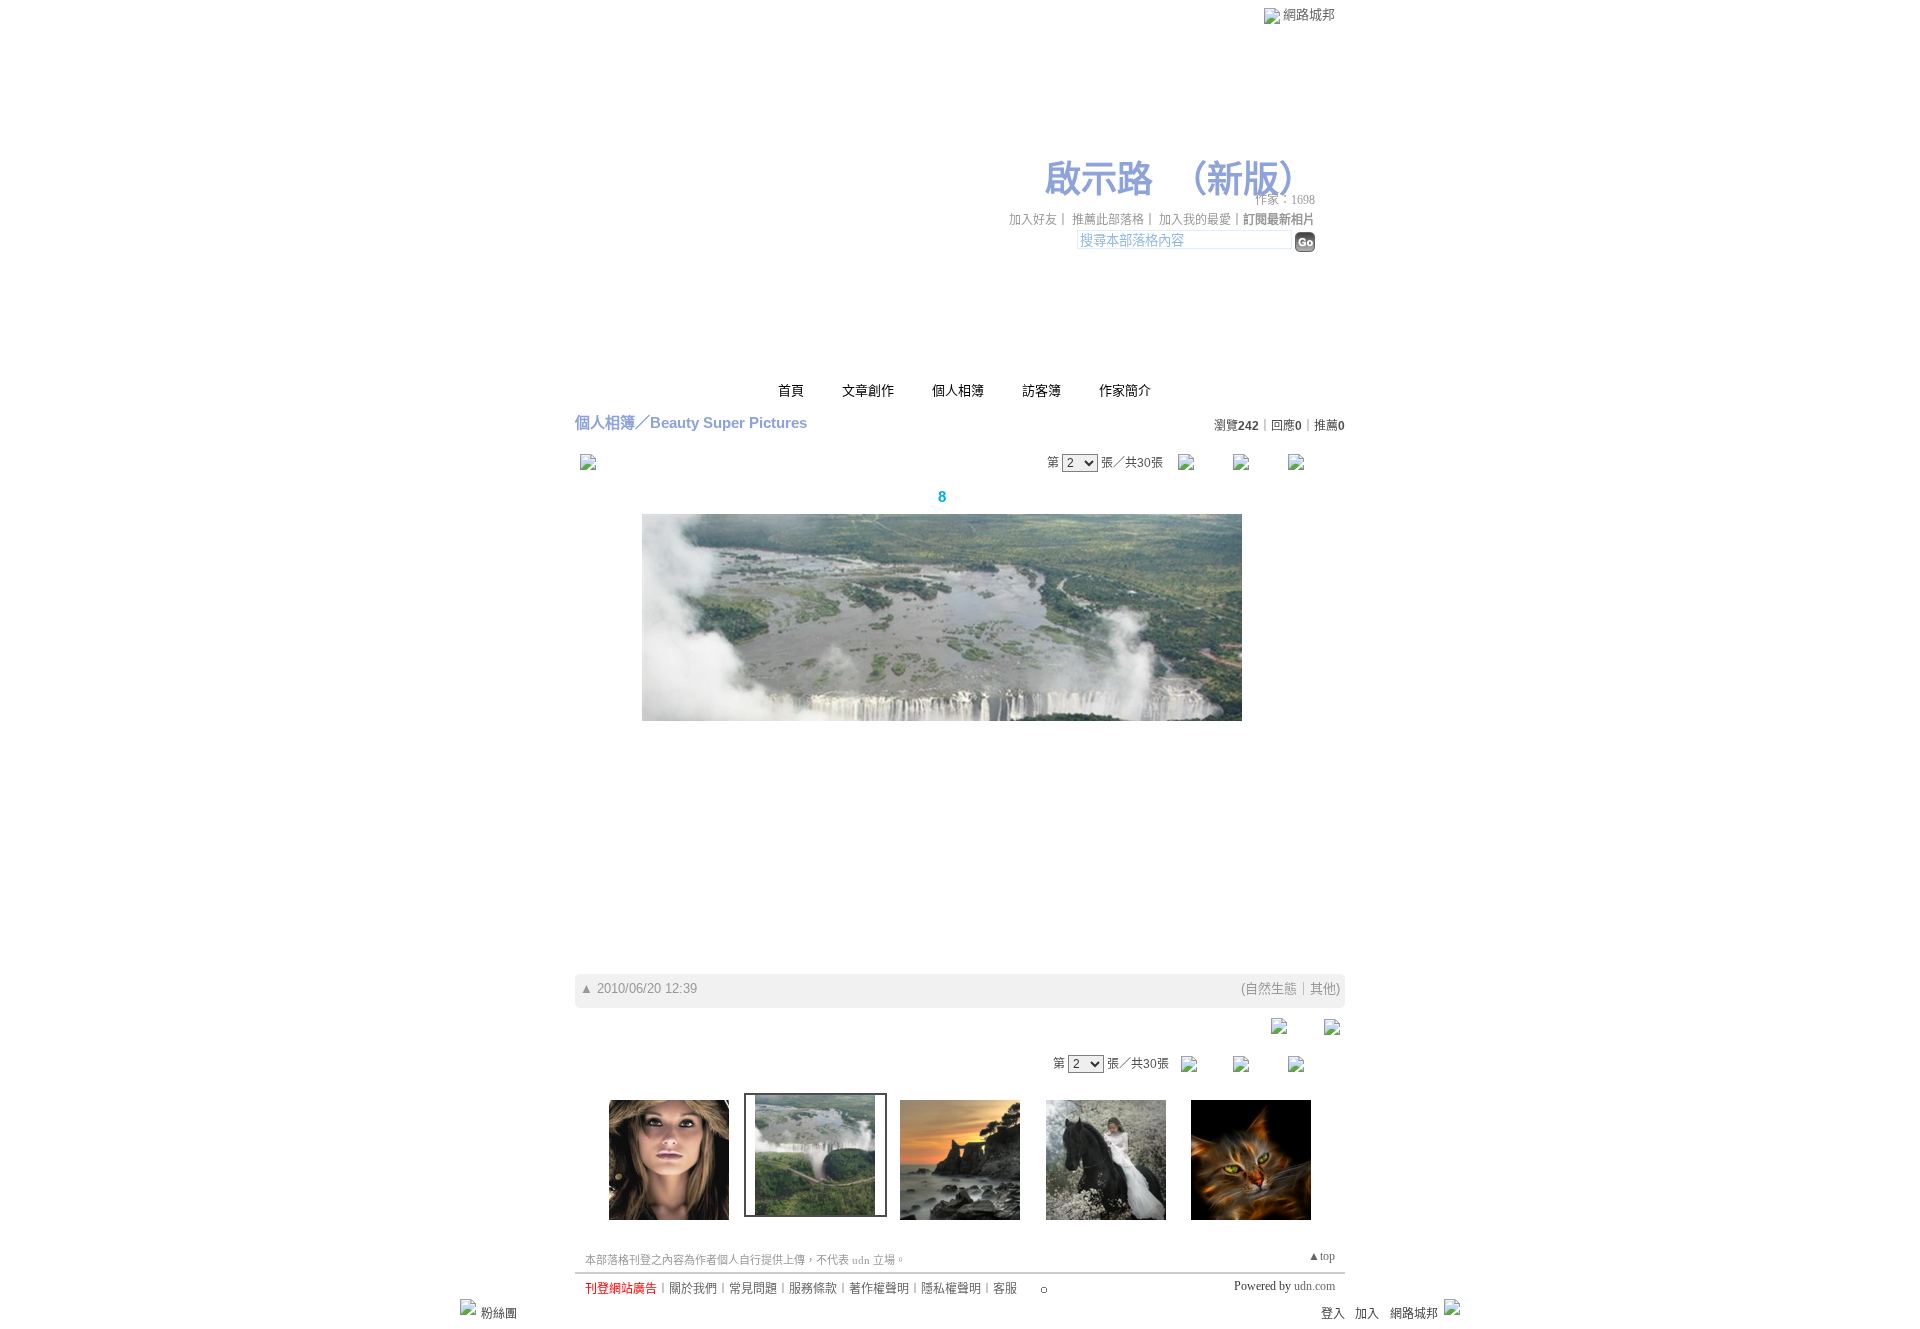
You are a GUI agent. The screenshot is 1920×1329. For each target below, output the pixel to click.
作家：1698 (1285, 200)
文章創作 (868, 390)
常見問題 (753, 1289)
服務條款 (813, 1289)
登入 (1333, 1314)
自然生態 (1271, 988)
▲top (1321, 1256)
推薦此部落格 (1108, 220)
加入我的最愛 (1195, 220)
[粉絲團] (468, 1307)
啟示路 (1099, 180)
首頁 (791, 390)
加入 (1367, 1314)
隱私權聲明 (951, 1289)
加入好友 (1033, 220)
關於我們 (693, 1289)
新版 (1243, 180)
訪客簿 (1041, 390)
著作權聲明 (879, 1289)
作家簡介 (1125, 390)
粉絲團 (499, 1314)
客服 (1005, 1289)
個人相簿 (958, 390)
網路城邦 (1309, 14)
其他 (1323, 988)
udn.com (1314, 1286)
